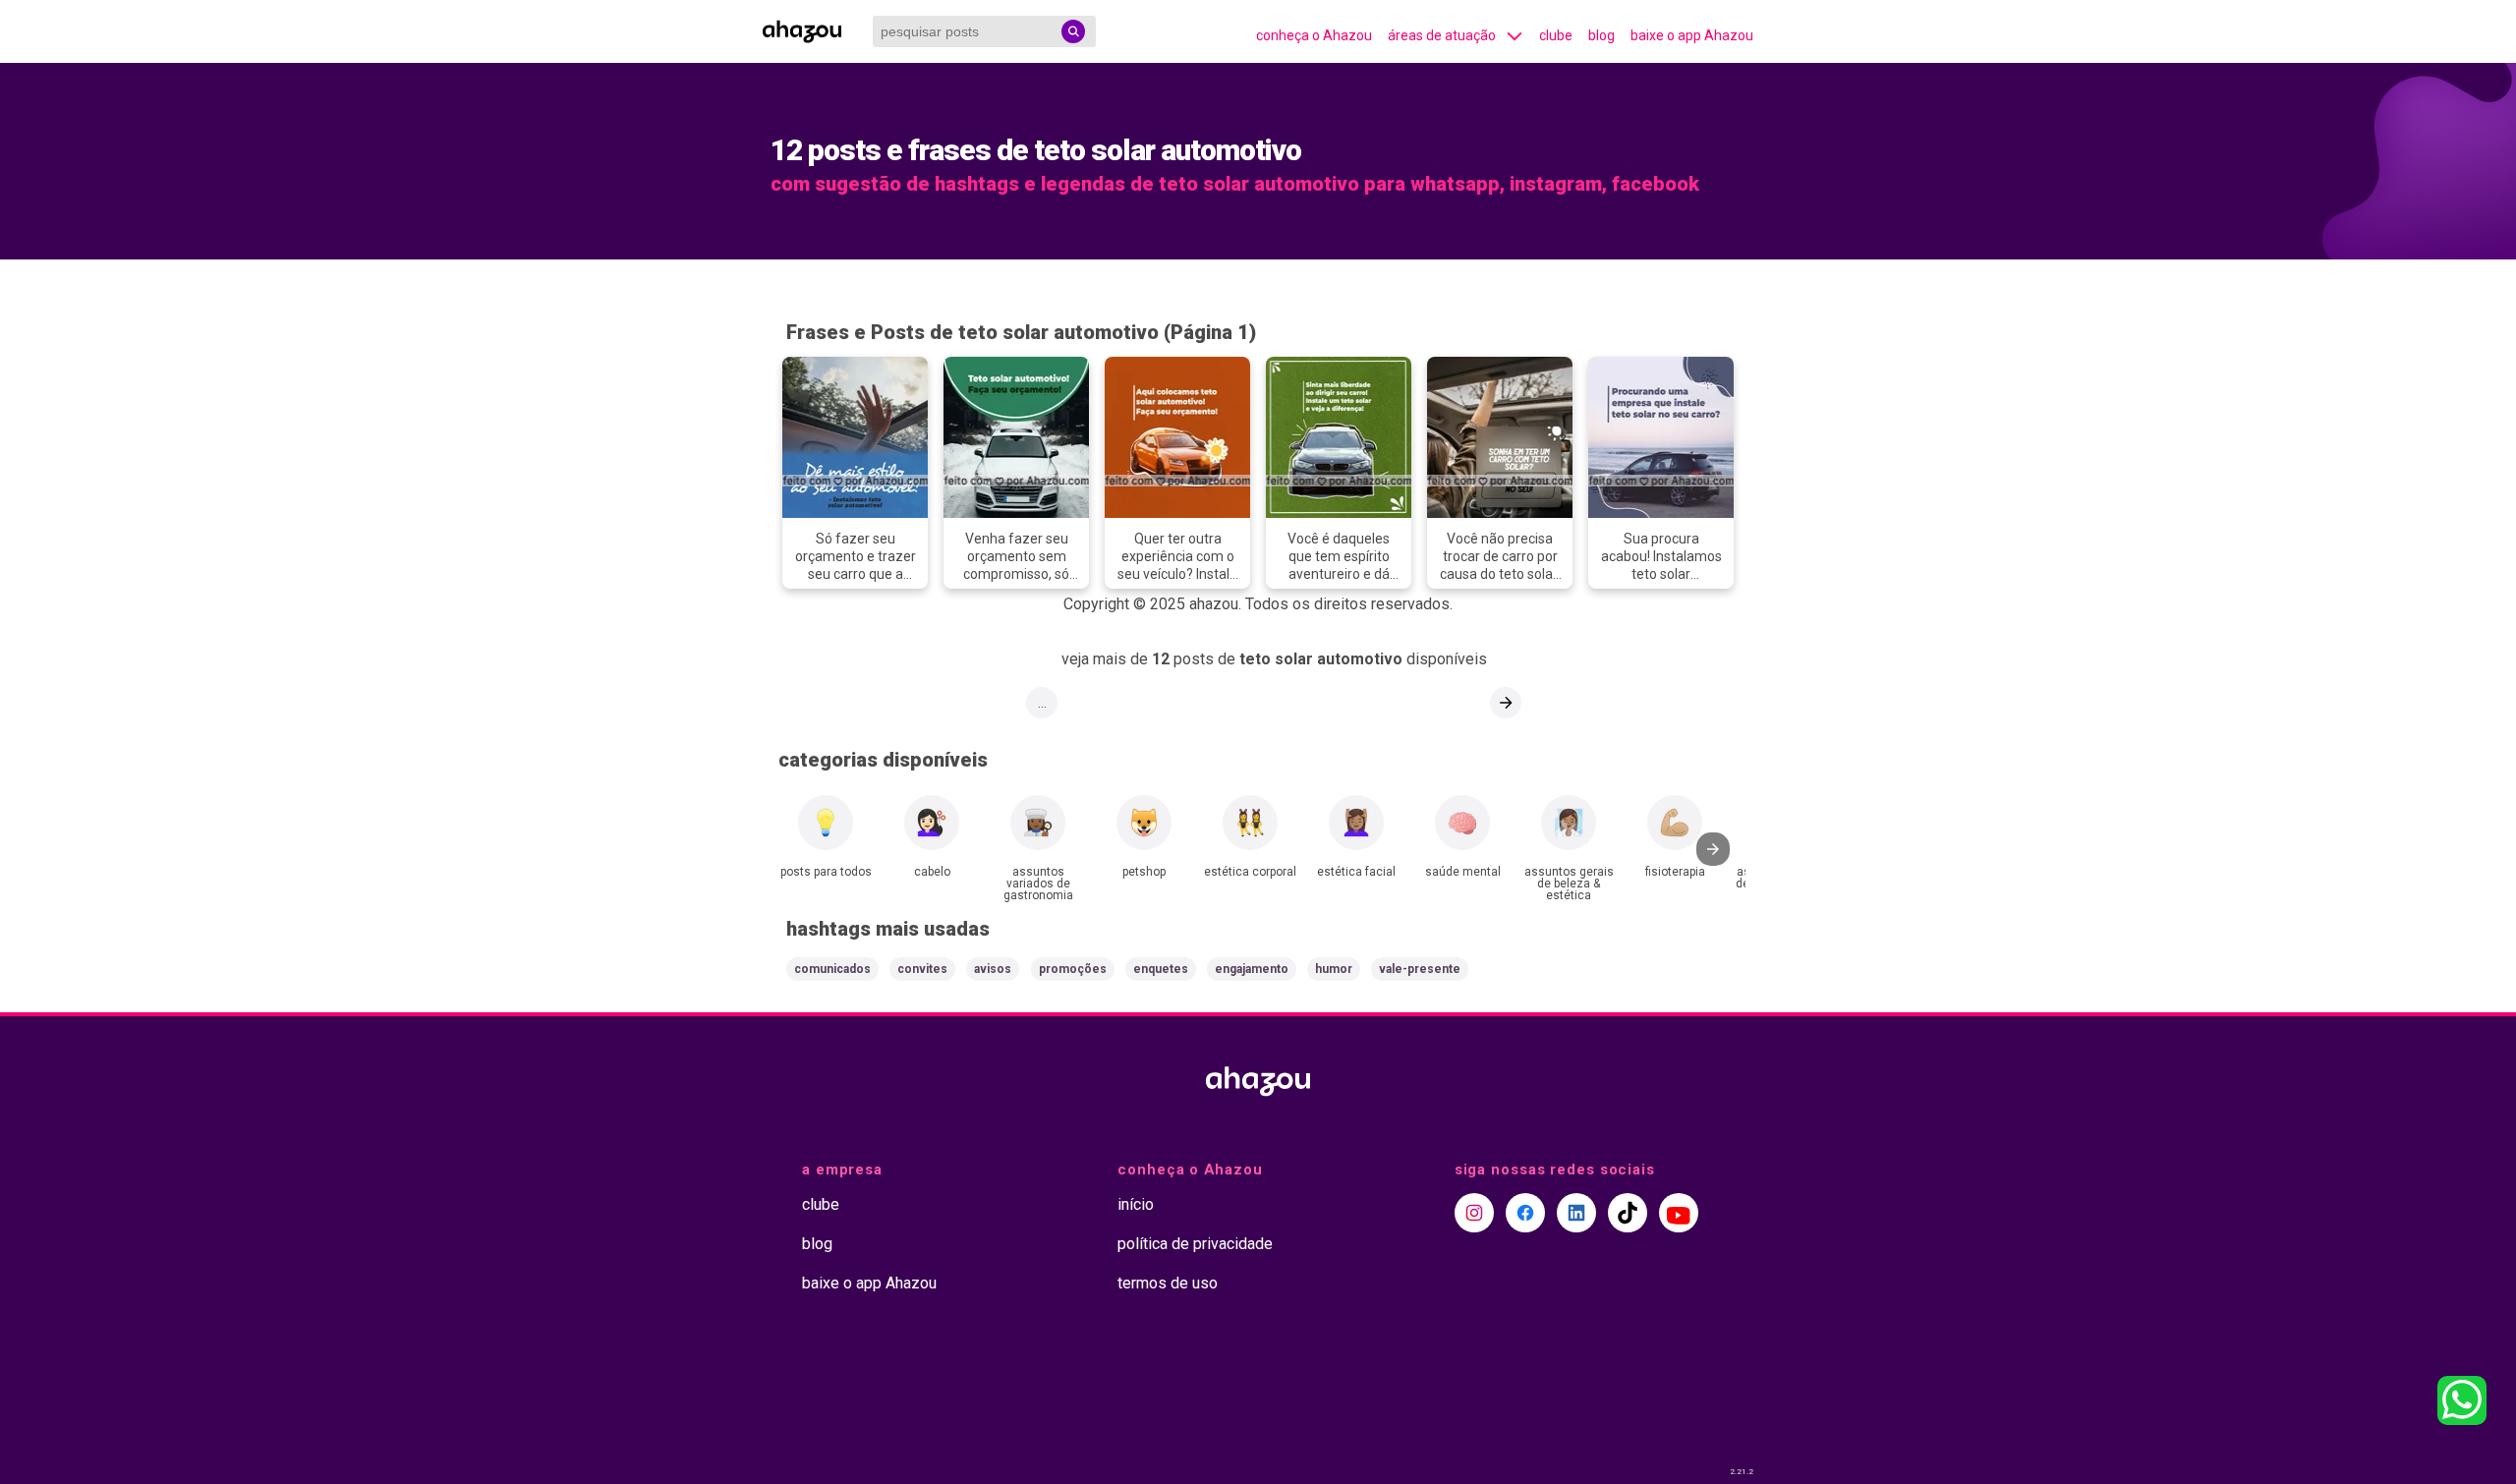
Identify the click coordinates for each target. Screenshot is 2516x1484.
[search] (1073, 31)
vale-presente (1420, 969)
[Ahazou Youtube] (1679, 1213)
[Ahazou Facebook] (1525, 1213)
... (1042, 703)
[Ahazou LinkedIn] (1576, 1213)
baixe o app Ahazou (1692, 35)
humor (1334, 969)
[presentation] (1713, 849)
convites (922, 969)
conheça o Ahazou (1314, 35)
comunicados (832, 969)
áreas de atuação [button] (1442, 35)
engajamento (1252, 969)
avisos (993, 969)
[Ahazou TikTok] (1628, 1213)
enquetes (1161, 969)
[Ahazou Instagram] (1474, 1213)
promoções (1073, 969)
